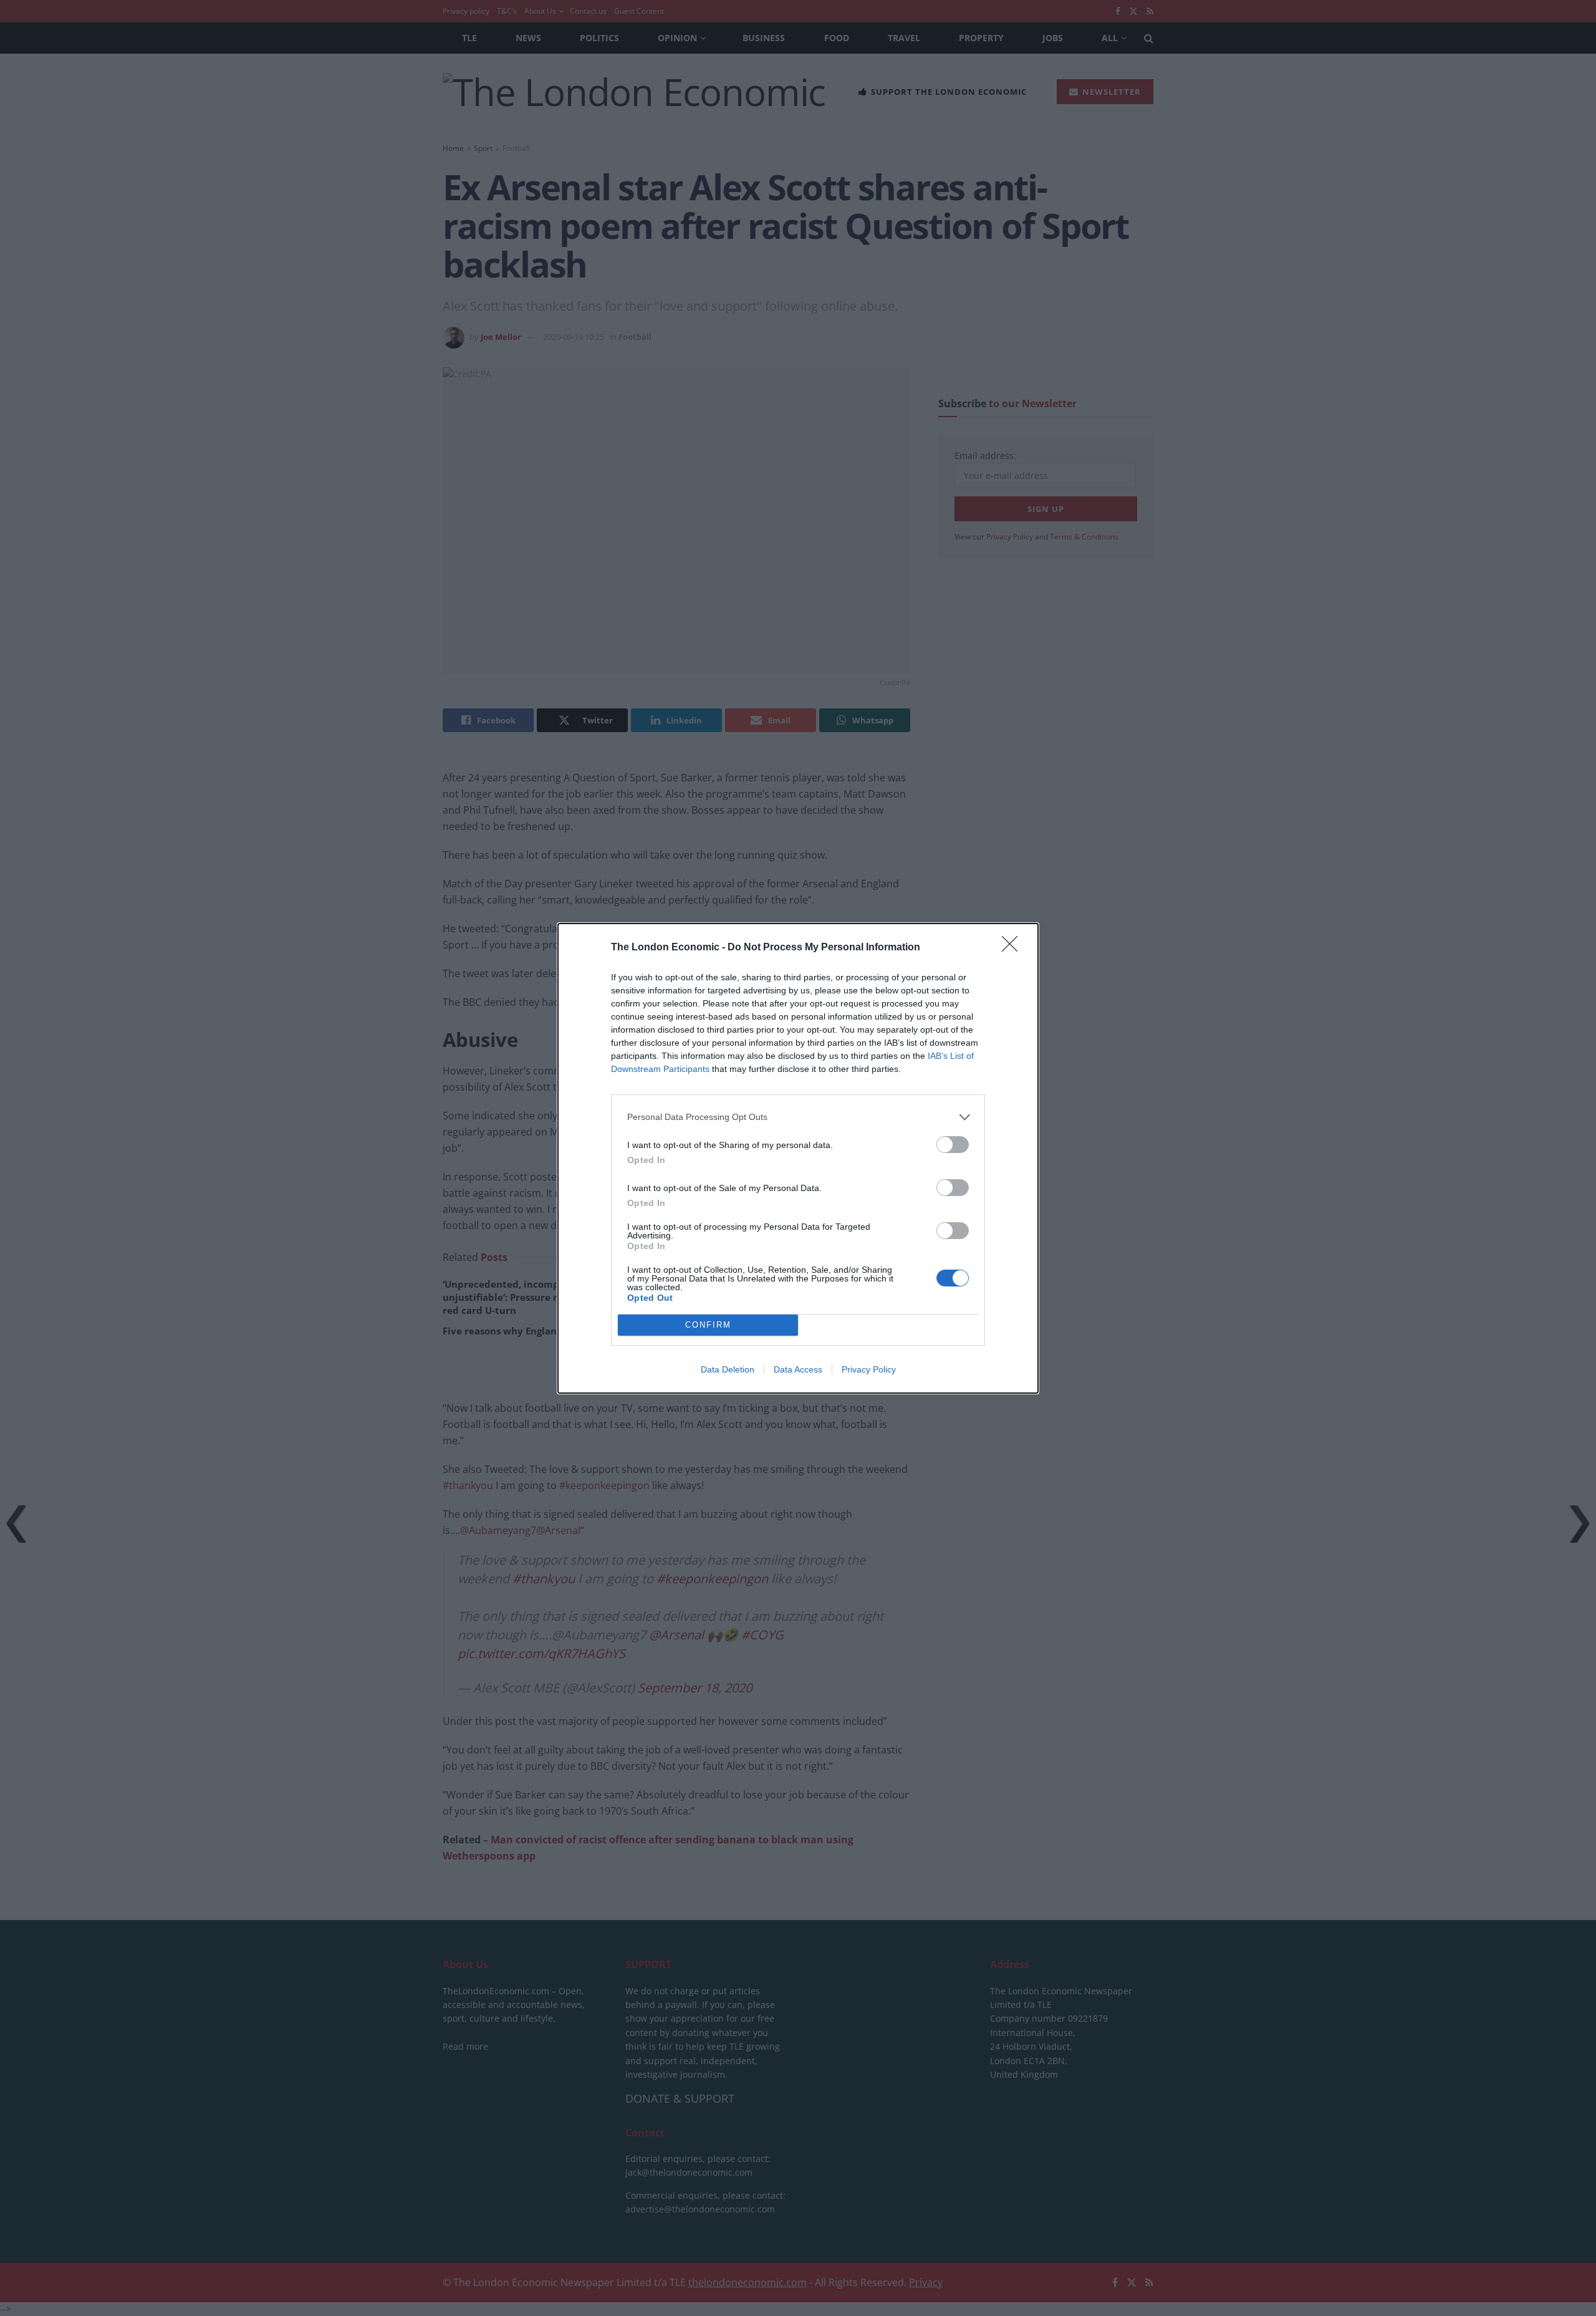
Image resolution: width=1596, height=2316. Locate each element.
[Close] (1014, 948)
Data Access (798, 1369)
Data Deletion (728, 1369)
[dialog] (798, 1158)
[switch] (953, 1145)
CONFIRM (708, 1325)
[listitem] (798, 1117)
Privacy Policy (869, 1369)
